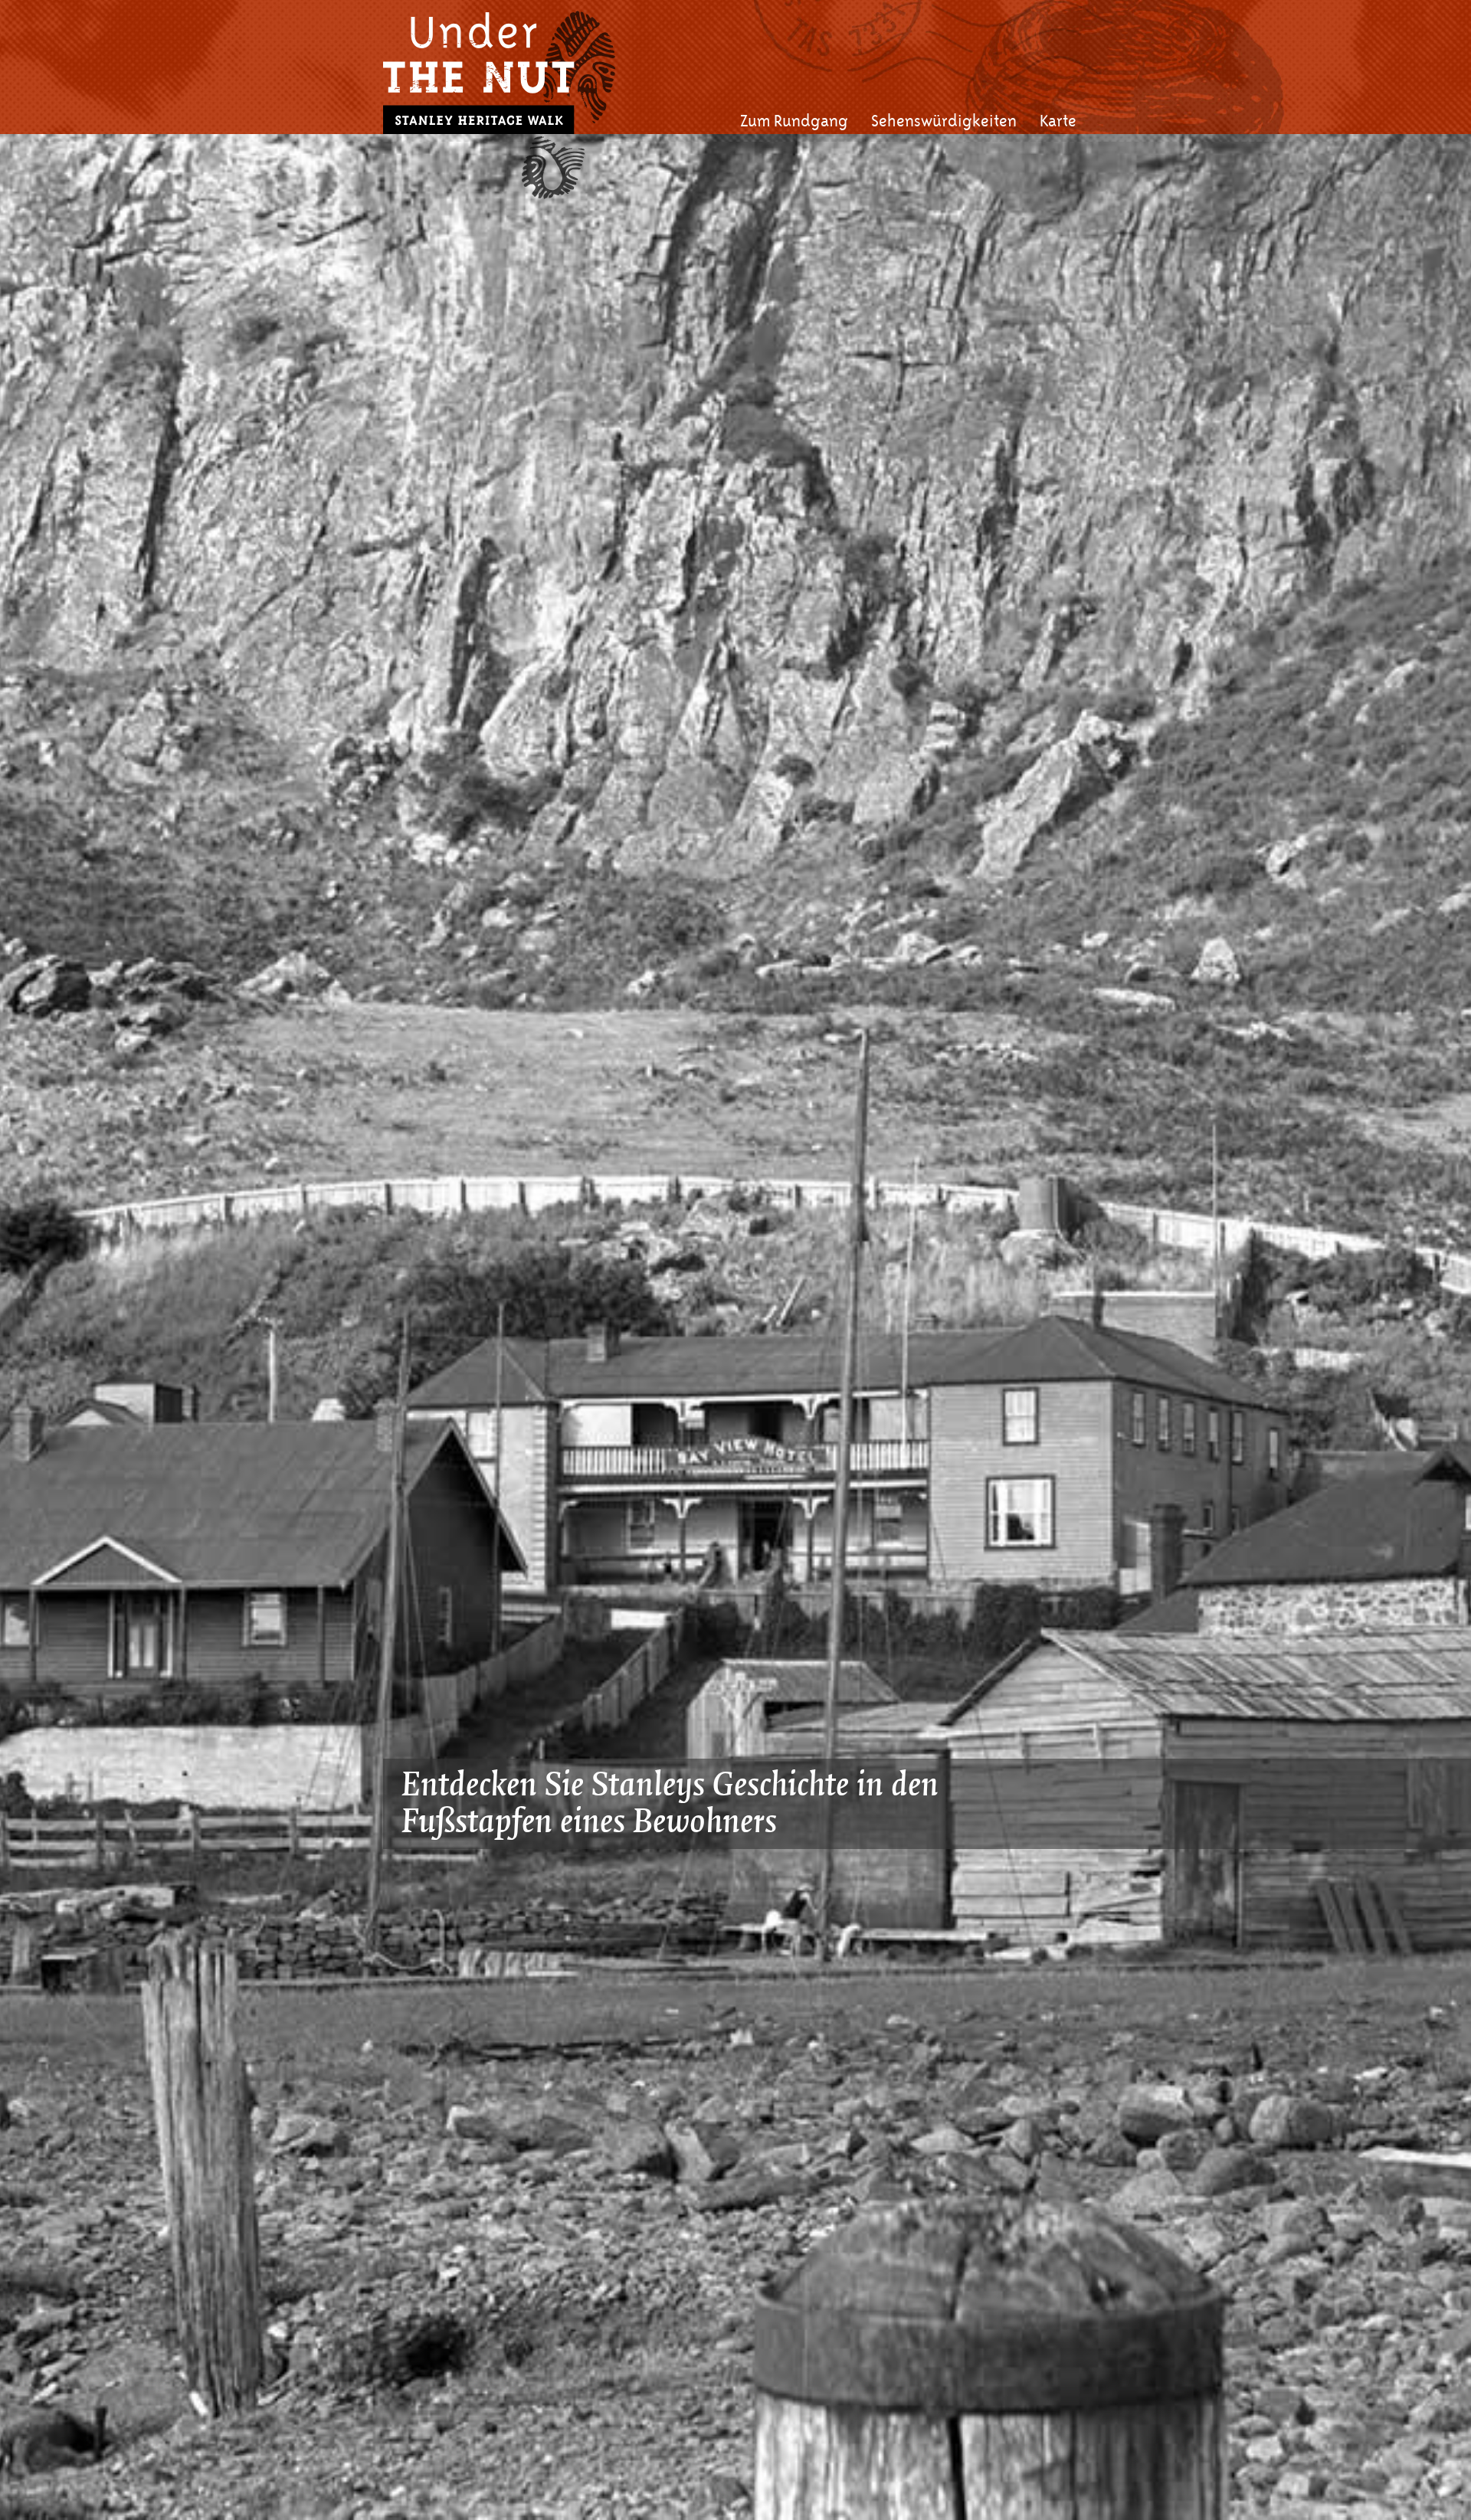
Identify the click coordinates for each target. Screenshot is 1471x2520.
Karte (1058, 121)
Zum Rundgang (794, 121)
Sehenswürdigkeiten (944, 121)
